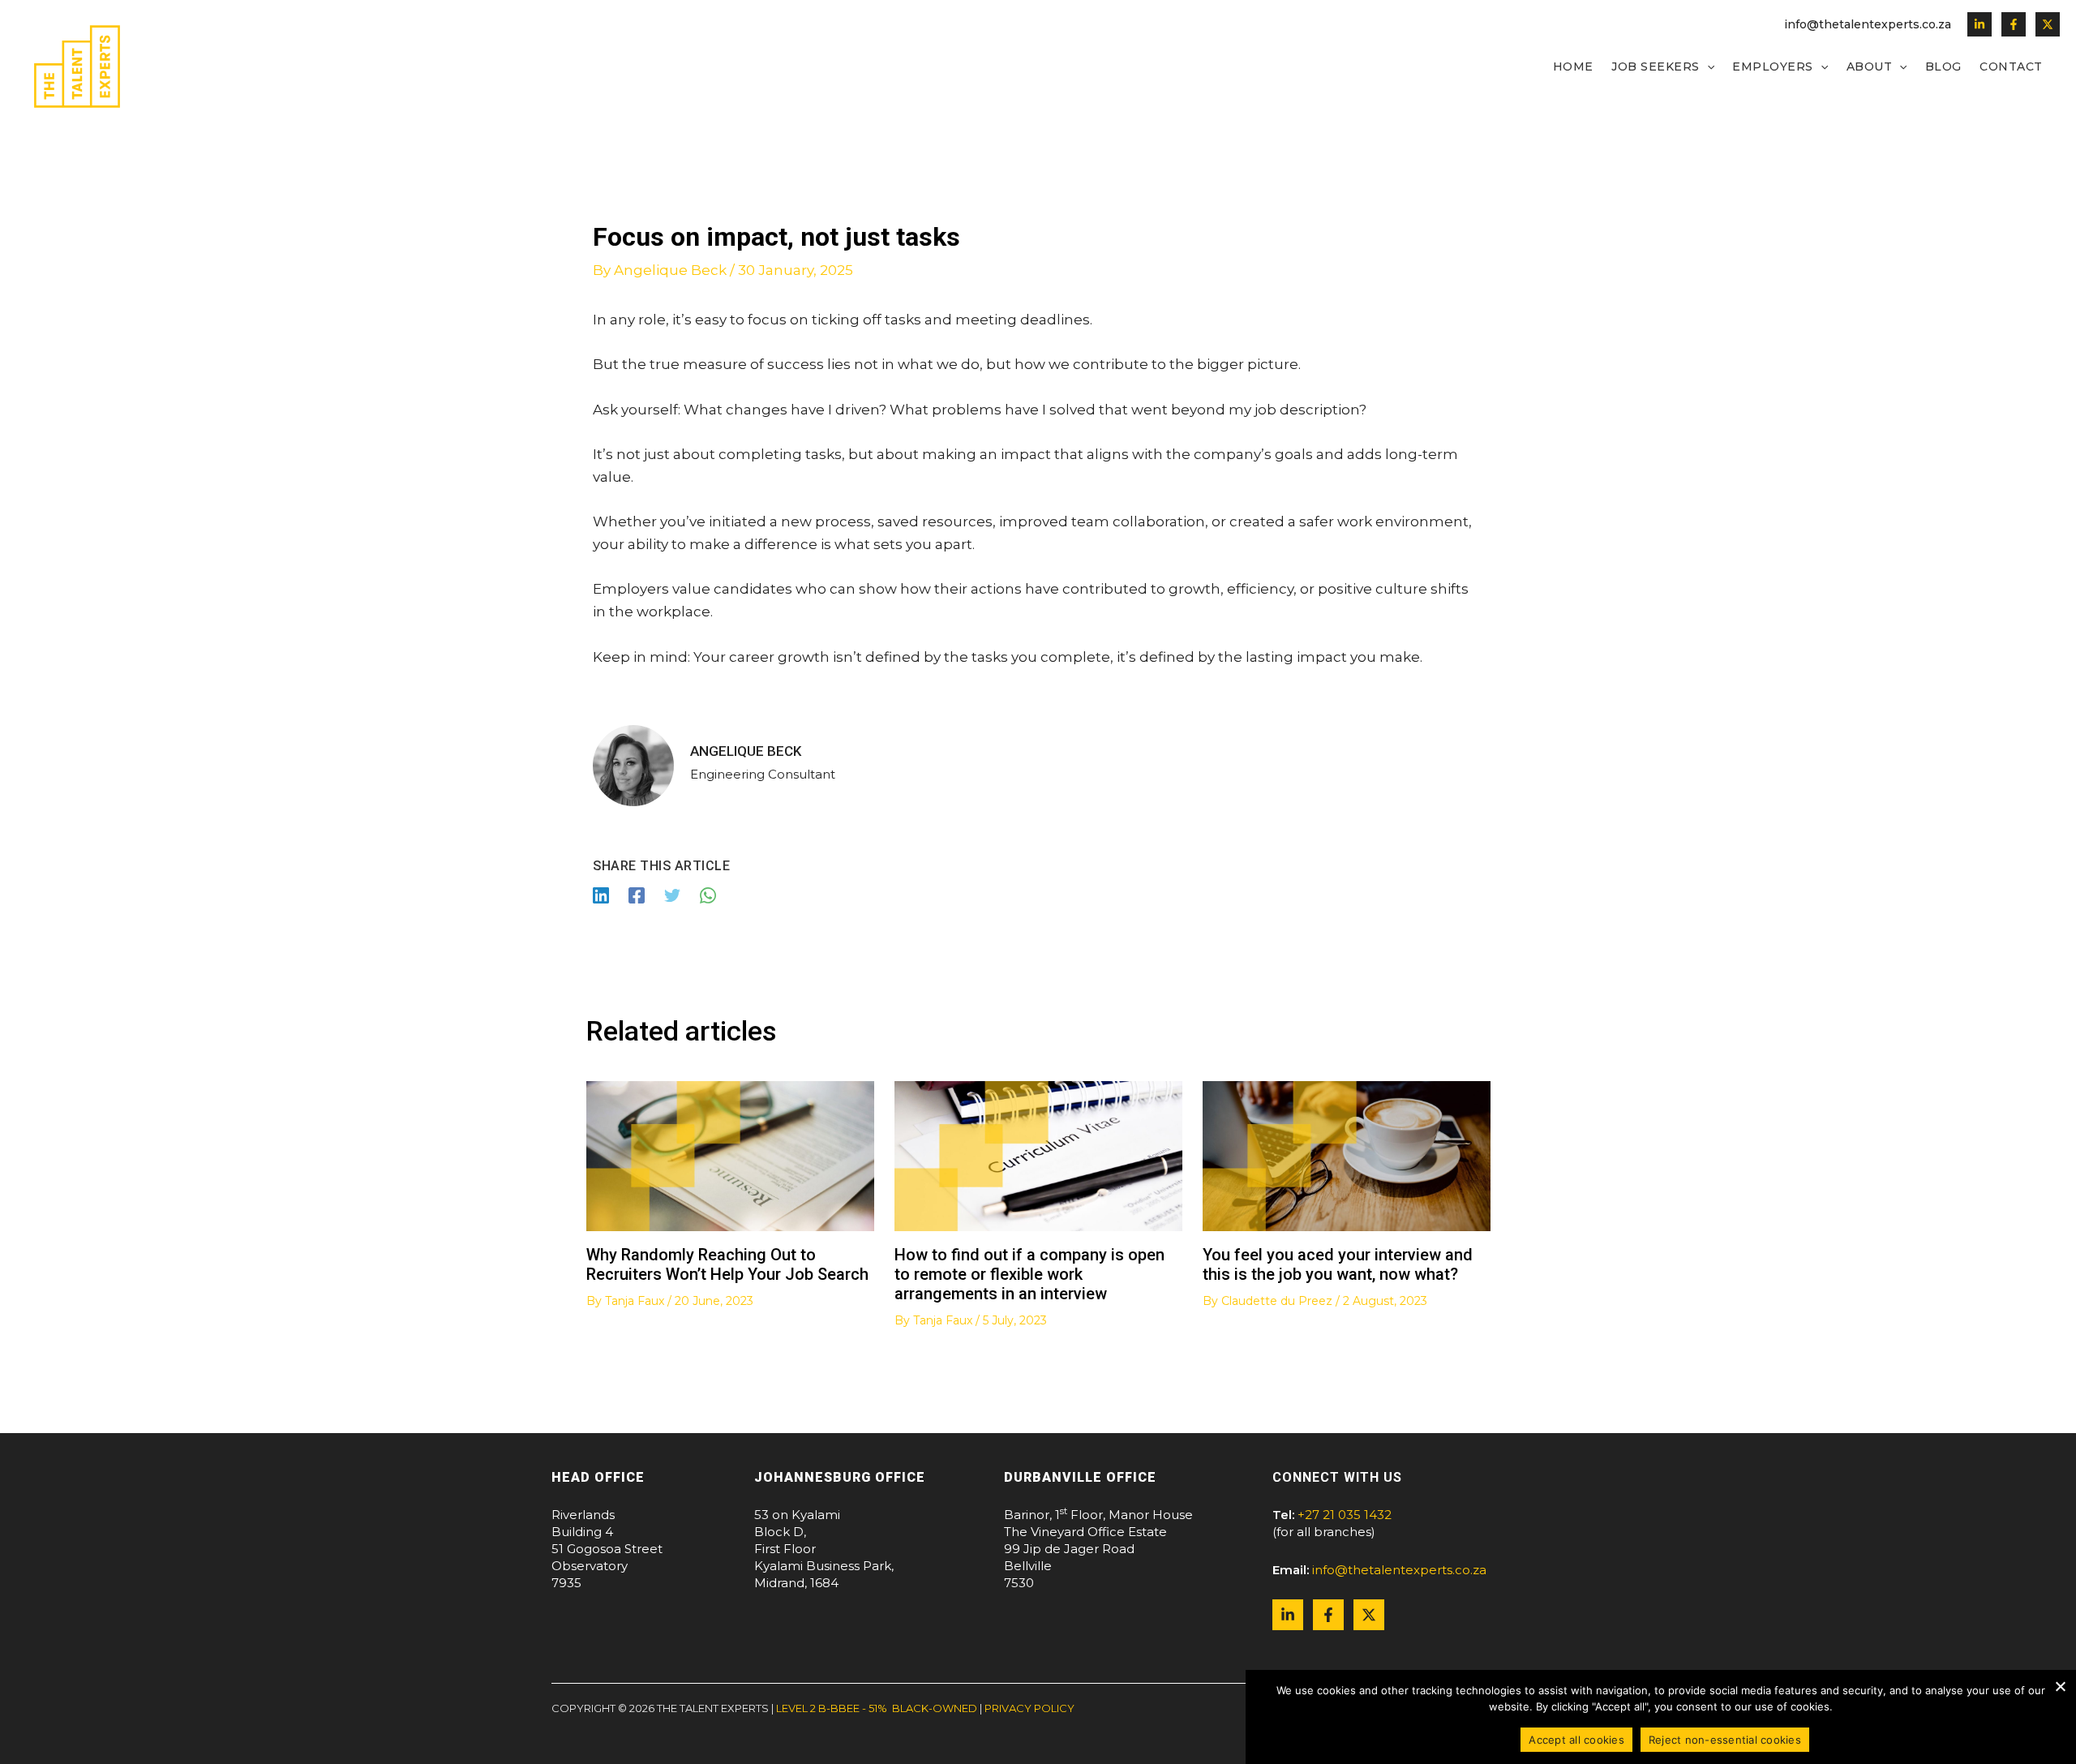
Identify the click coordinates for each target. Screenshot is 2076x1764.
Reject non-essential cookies (1725, 1740)
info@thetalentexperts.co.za (1868, 24)
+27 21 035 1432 (1345, 1515)
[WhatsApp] (708, 895)
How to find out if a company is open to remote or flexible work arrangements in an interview (1029, 1274)
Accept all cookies (1576, 1740)
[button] (1707, 67)
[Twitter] (2048, 24)
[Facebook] (2014, 24)
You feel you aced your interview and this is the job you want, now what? (1338, 1264)
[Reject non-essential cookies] (2060, 1686)
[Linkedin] (1979, 24)
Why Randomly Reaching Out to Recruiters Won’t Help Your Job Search (727, 1264)
